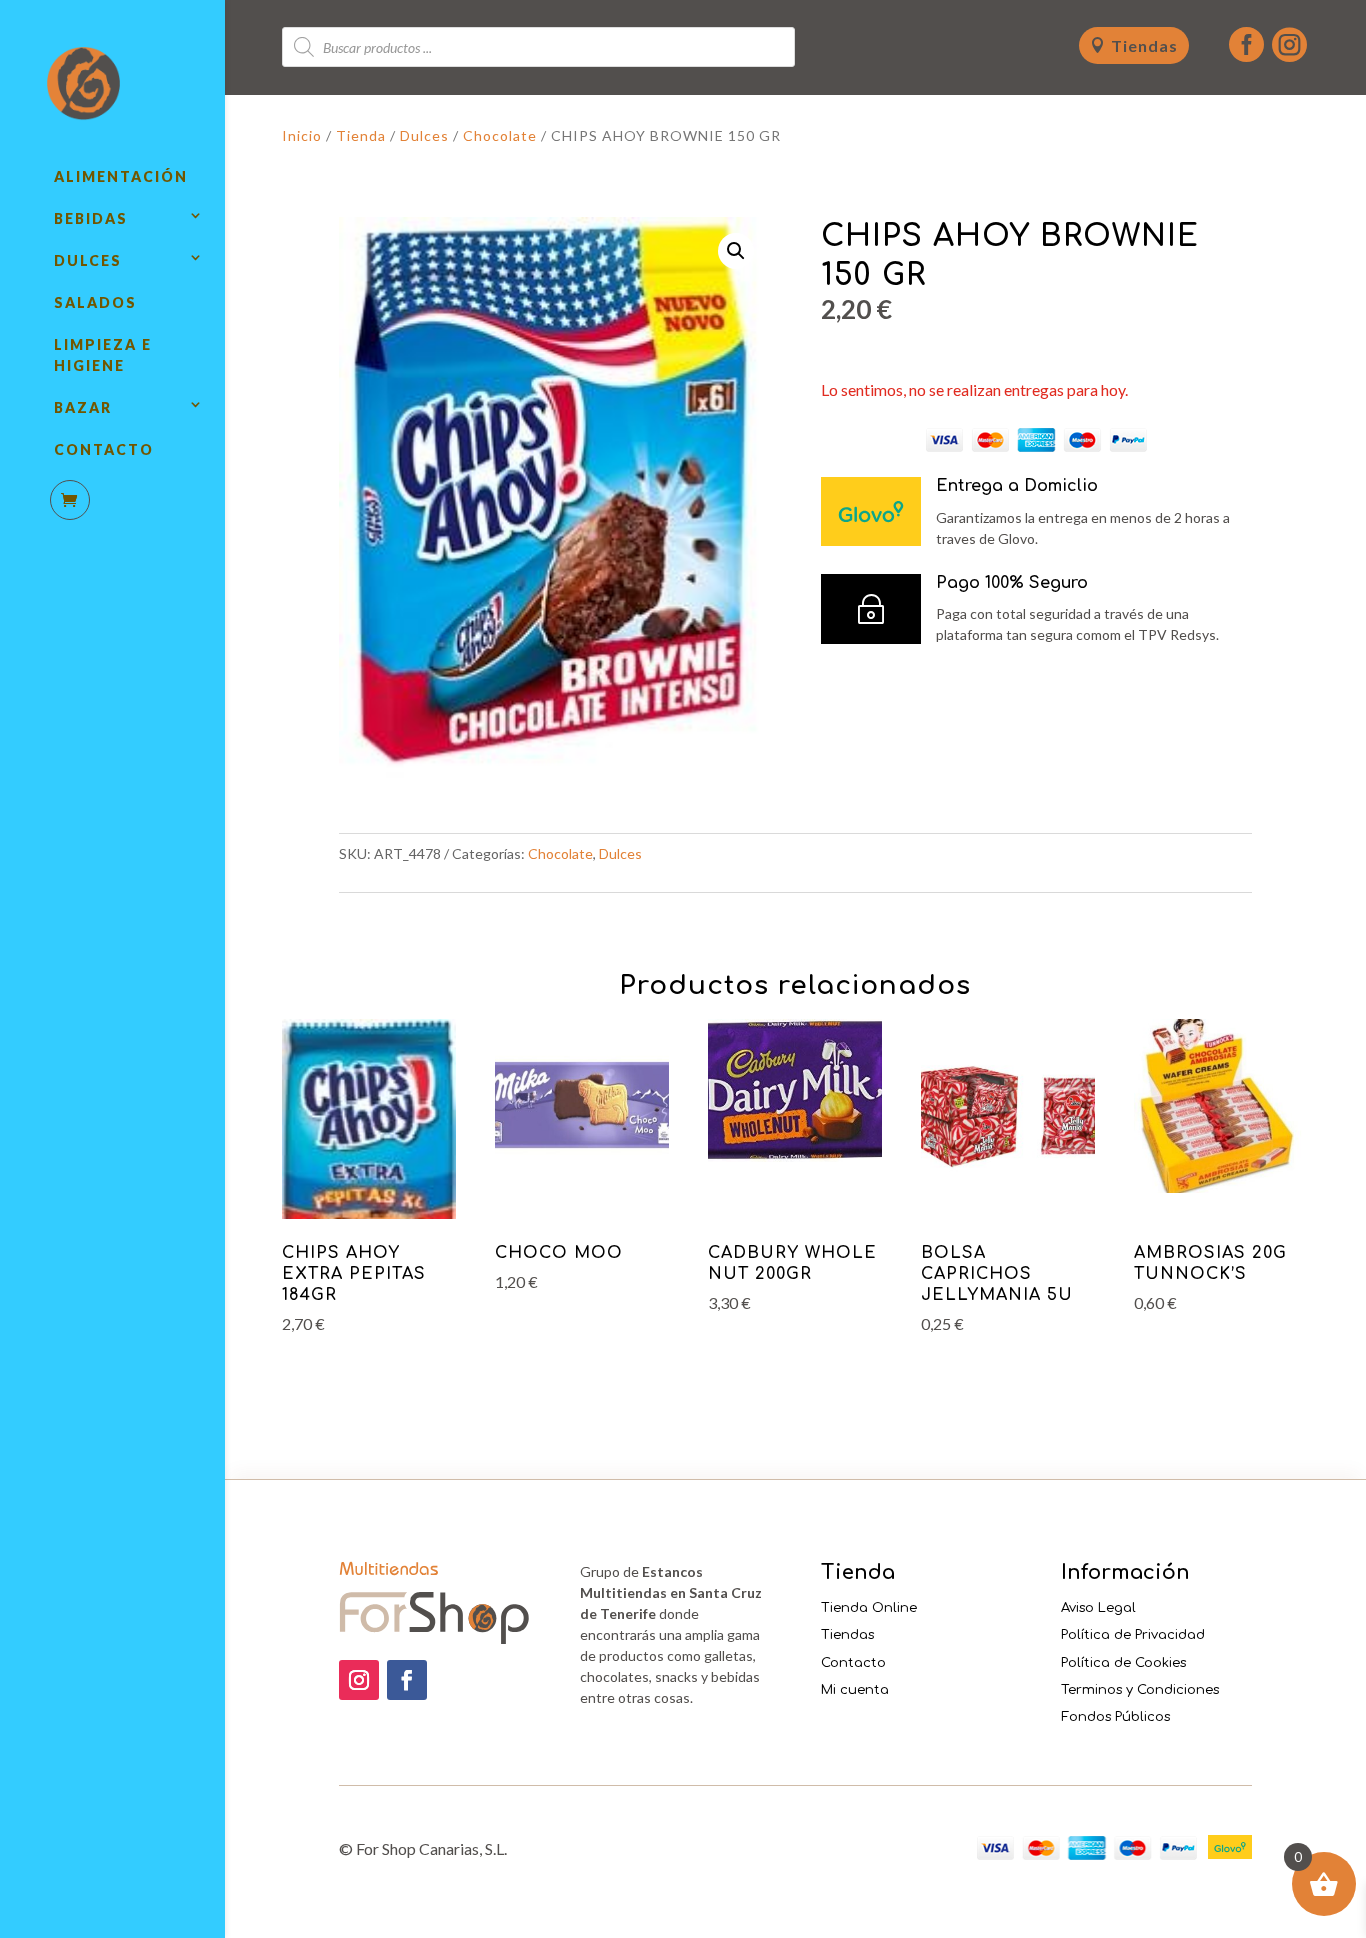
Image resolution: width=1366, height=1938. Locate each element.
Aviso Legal (1098, 1608)
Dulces (88, 260)
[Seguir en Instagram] (359, 1680)
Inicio (302, 135)
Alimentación (121, 176)
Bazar (83, 407)
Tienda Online (869, 1608)
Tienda (361, 135)
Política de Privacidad (1133, 1635)
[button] (736, 251)
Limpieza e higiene (103, 355)
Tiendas (1144, 45)
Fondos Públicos (1115, 1717)
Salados (95, 302)
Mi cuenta (855, 1690)
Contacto (104, 449)
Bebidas (91, 218)
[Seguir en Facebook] (407, 1680)
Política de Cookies (1123, 1663)
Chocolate (500, 135)
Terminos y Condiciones (1140, 1690)
